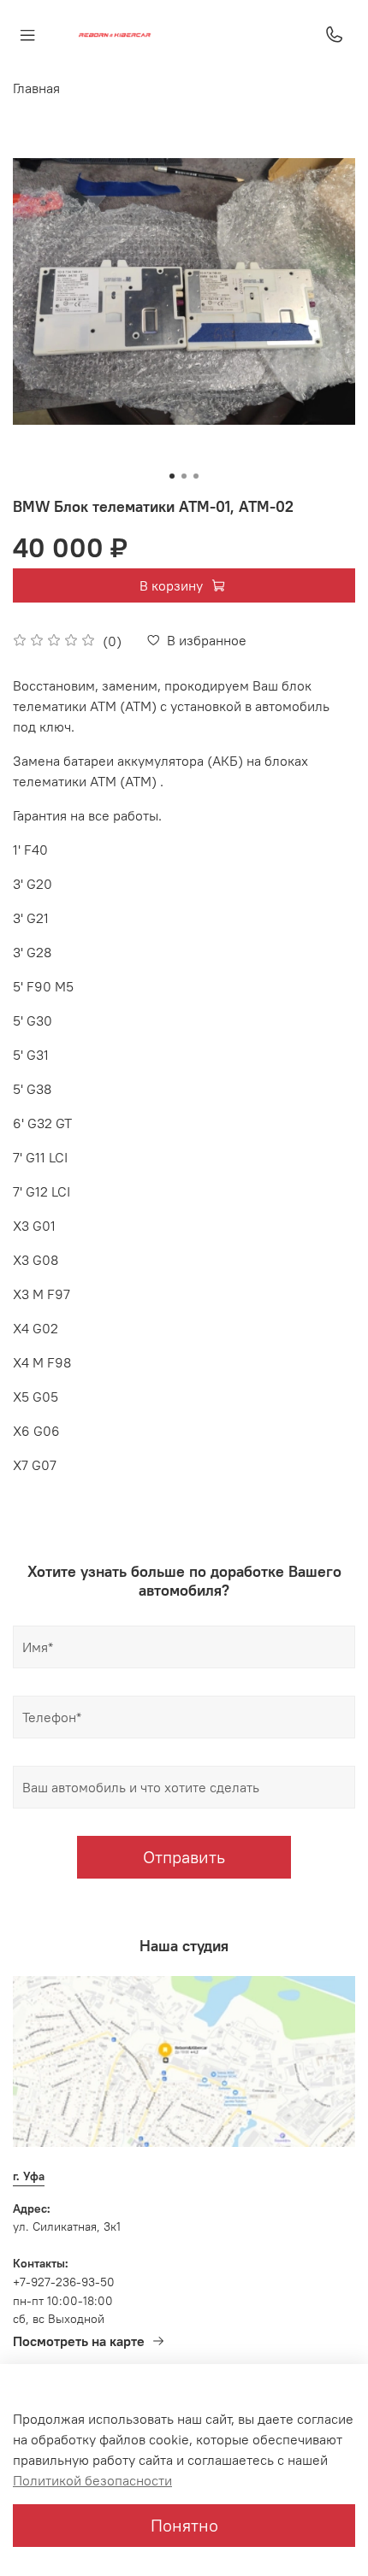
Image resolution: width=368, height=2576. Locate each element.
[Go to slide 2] (184, 476)
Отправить (184, 1857)
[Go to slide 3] (196, 476)
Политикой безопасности (92, 2480)
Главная (36, 88)
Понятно (184, 2525)
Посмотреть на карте (79, 2341)
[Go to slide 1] (172, 476)
